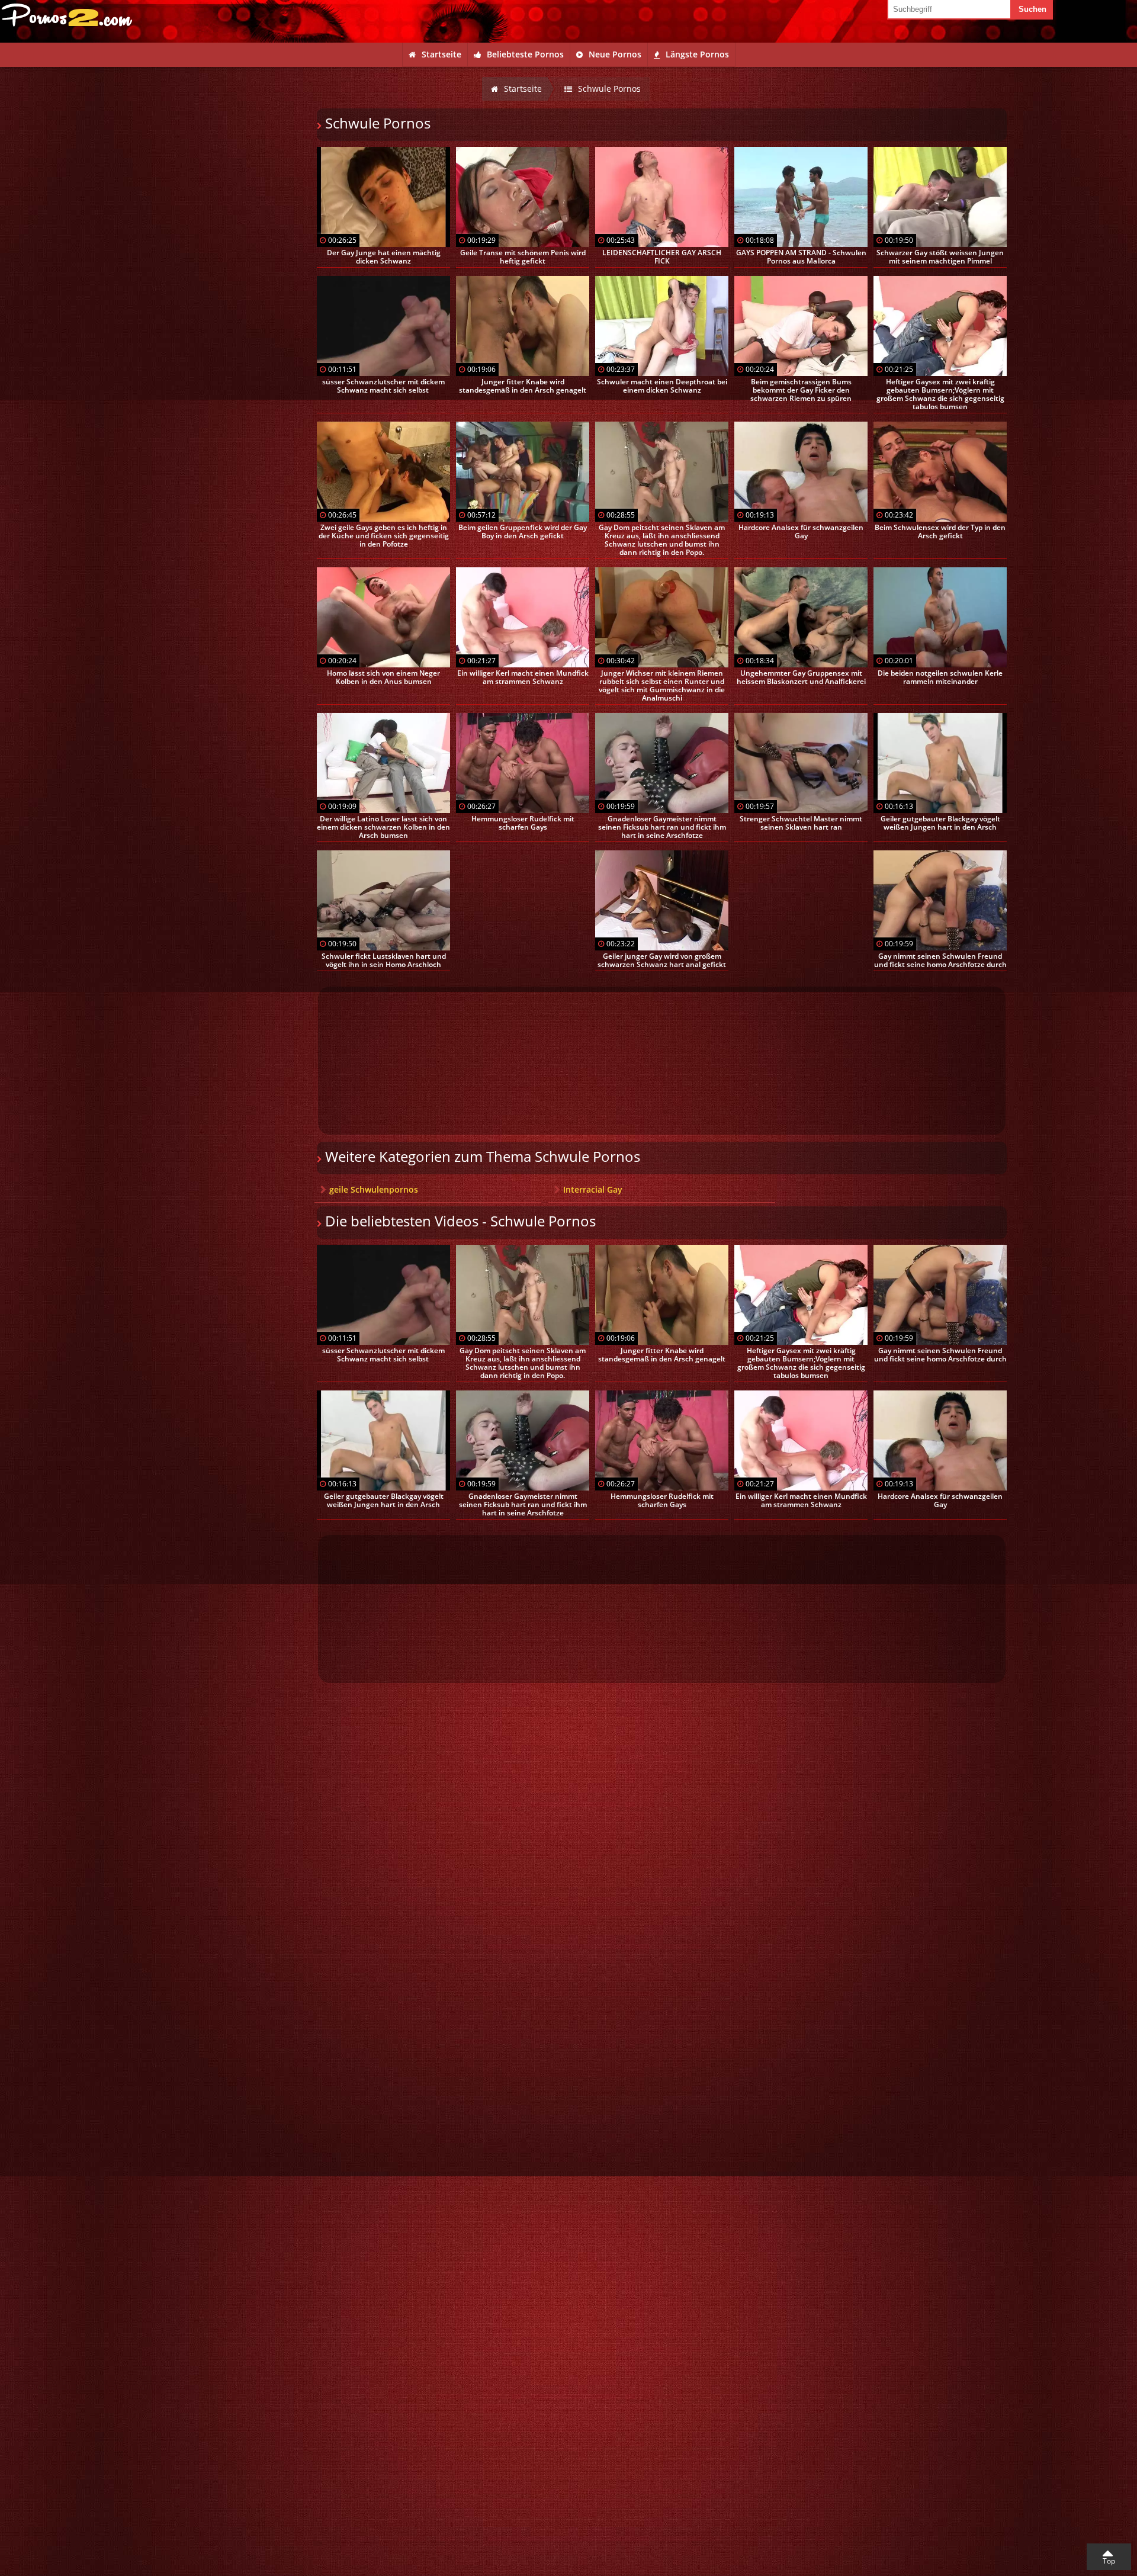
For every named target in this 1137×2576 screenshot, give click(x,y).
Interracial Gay (593, 1189)
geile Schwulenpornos (374, 1189)
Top (1109, 2561)
